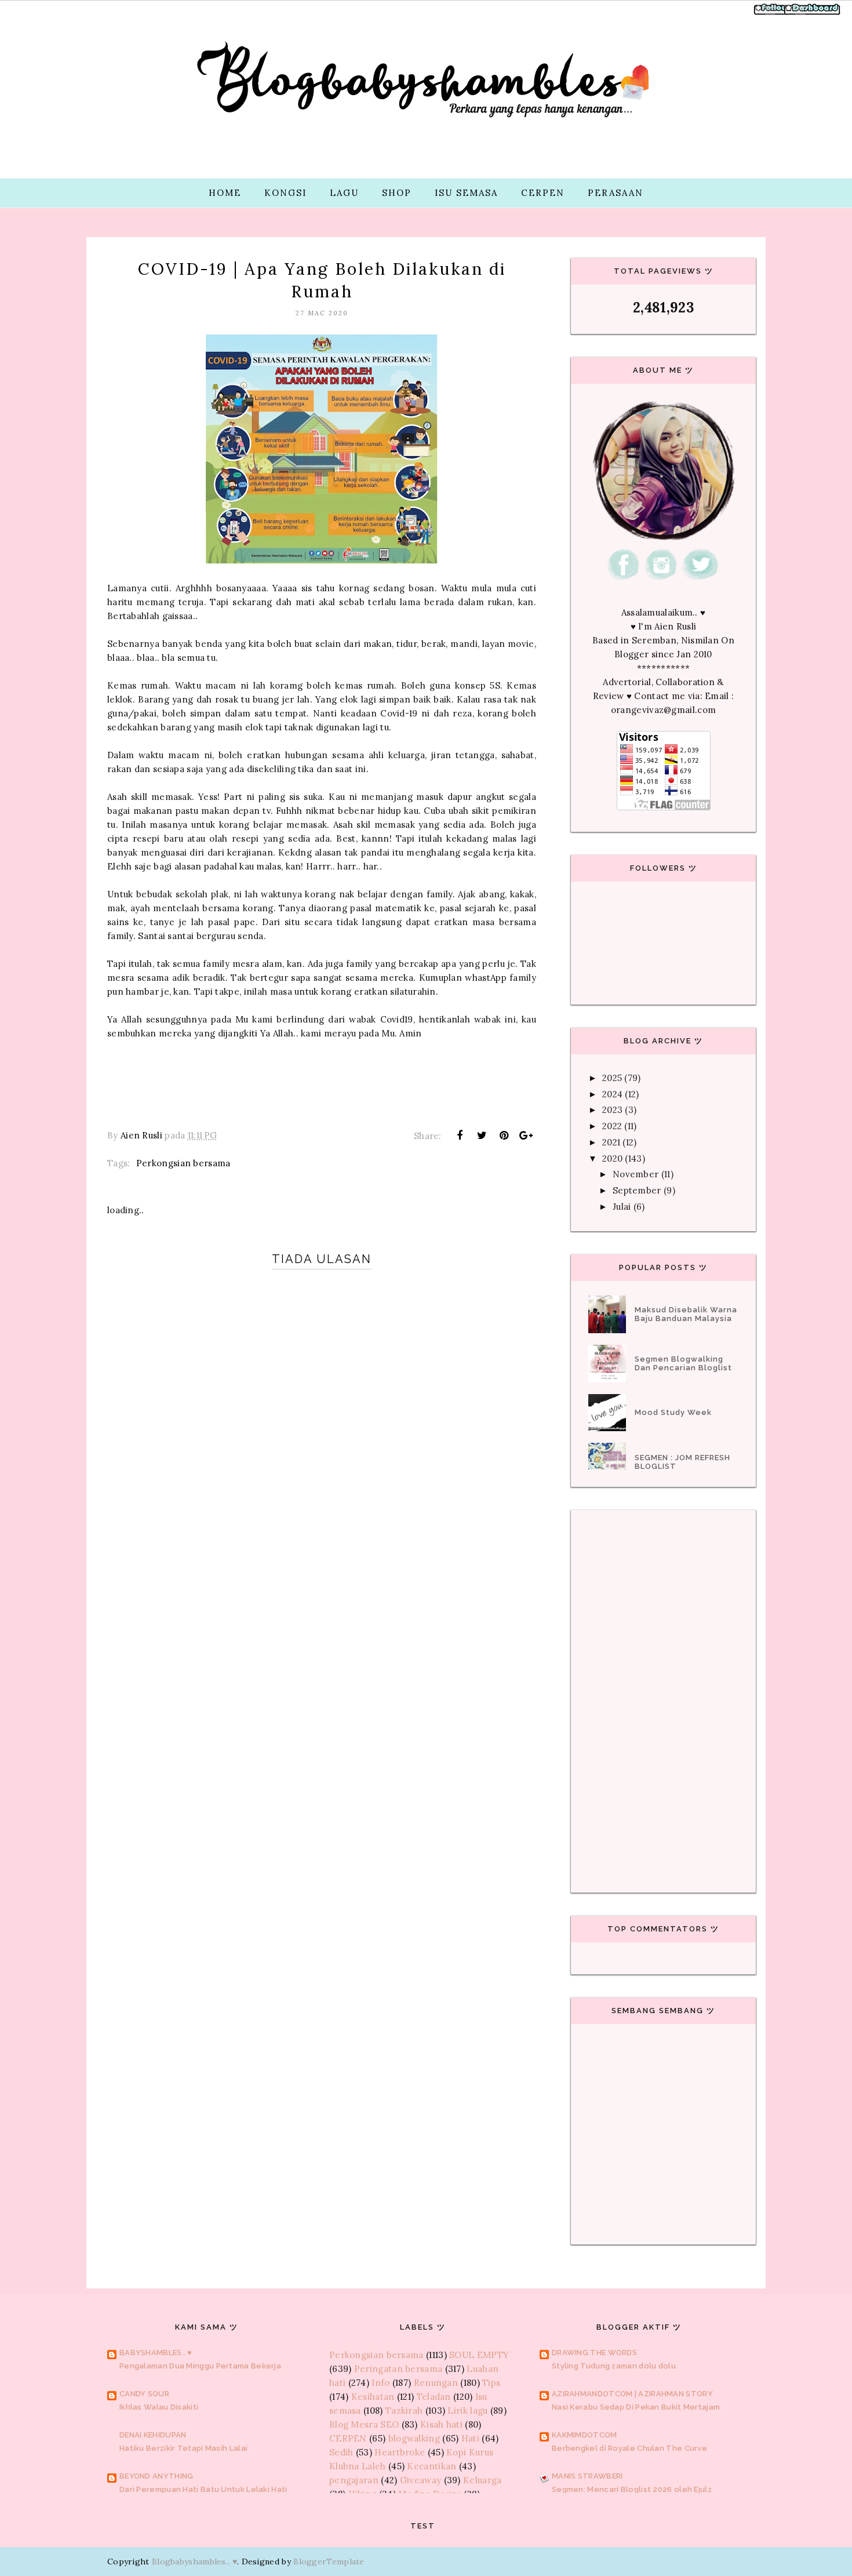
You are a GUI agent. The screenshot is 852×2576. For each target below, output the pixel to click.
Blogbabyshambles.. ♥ (194, 2562)
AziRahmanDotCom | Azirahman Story (632, 2394)
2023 (612, 1110)
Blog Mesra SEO (364, 2424)
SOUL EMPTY (479, 2355)
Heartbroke (400, 2452)
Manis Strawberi (587, 2476)
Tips (491, 2383)
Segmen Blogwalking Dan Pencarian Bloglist (683, 1363)
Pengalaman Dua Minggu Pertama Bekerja (200, 2366)
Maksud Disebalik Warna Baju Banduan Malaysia (686, 1314)
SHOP (397, 193)
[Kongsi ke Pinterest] (504, 1136)
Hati (470, 2438)
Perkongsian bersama (183, 1163)
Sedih (341, 2452)
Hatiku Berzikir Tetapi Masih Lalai (183, 2448)
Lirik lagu (467, 2411)
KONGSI (285, 193)
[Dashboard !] (813, 14)
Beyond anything (156, 2476)
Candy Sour (144, 2394)
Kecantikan (432, 2466)
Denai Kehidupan (153, 2435)
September (637, 1190)
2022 (612, 1126)
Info (381, 2383)
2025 (612, 1078)
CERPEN (543, 193)
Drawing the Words (594, 2353)
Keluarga (482, 2480)
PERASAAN (616, 193)
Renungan (436, 2383)
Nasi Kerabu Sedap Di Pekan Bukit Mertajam (636, 2407)
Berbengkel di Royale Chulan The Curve (629, 2448)
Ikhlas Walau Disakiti (159, 2407)
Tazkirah (404, 2411)
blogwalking (414, 2438)
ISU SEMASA (466, 193)
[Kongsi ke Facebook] (460, 1136)
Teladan (434, 2397)
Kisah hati (441, 2424)
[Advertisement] (322, 1664)
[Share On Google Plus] (526, 1136)
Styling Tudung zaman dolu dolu (614, 2366)
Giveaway (420, 2480)
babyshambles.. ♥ (156, 2353)
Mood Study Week (673, 1412)
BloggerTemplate (329, 2562)
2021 (611, 1142)
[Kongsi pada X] (482, 1136)
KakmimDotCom (585, 2435)
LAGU (344, 193)
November (636, 1174)
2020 (612, 1158)
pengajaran (354, 2480)
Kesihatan (373, 2397)
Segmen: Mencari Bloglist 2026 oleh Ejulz (632, 2489)
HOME (225, 193)
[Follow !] (772, 14)
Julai (622, 1207)
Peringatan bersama (398, 2369)
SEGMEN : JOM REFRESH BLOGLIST (682, 1462)
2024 (612, 1094)
